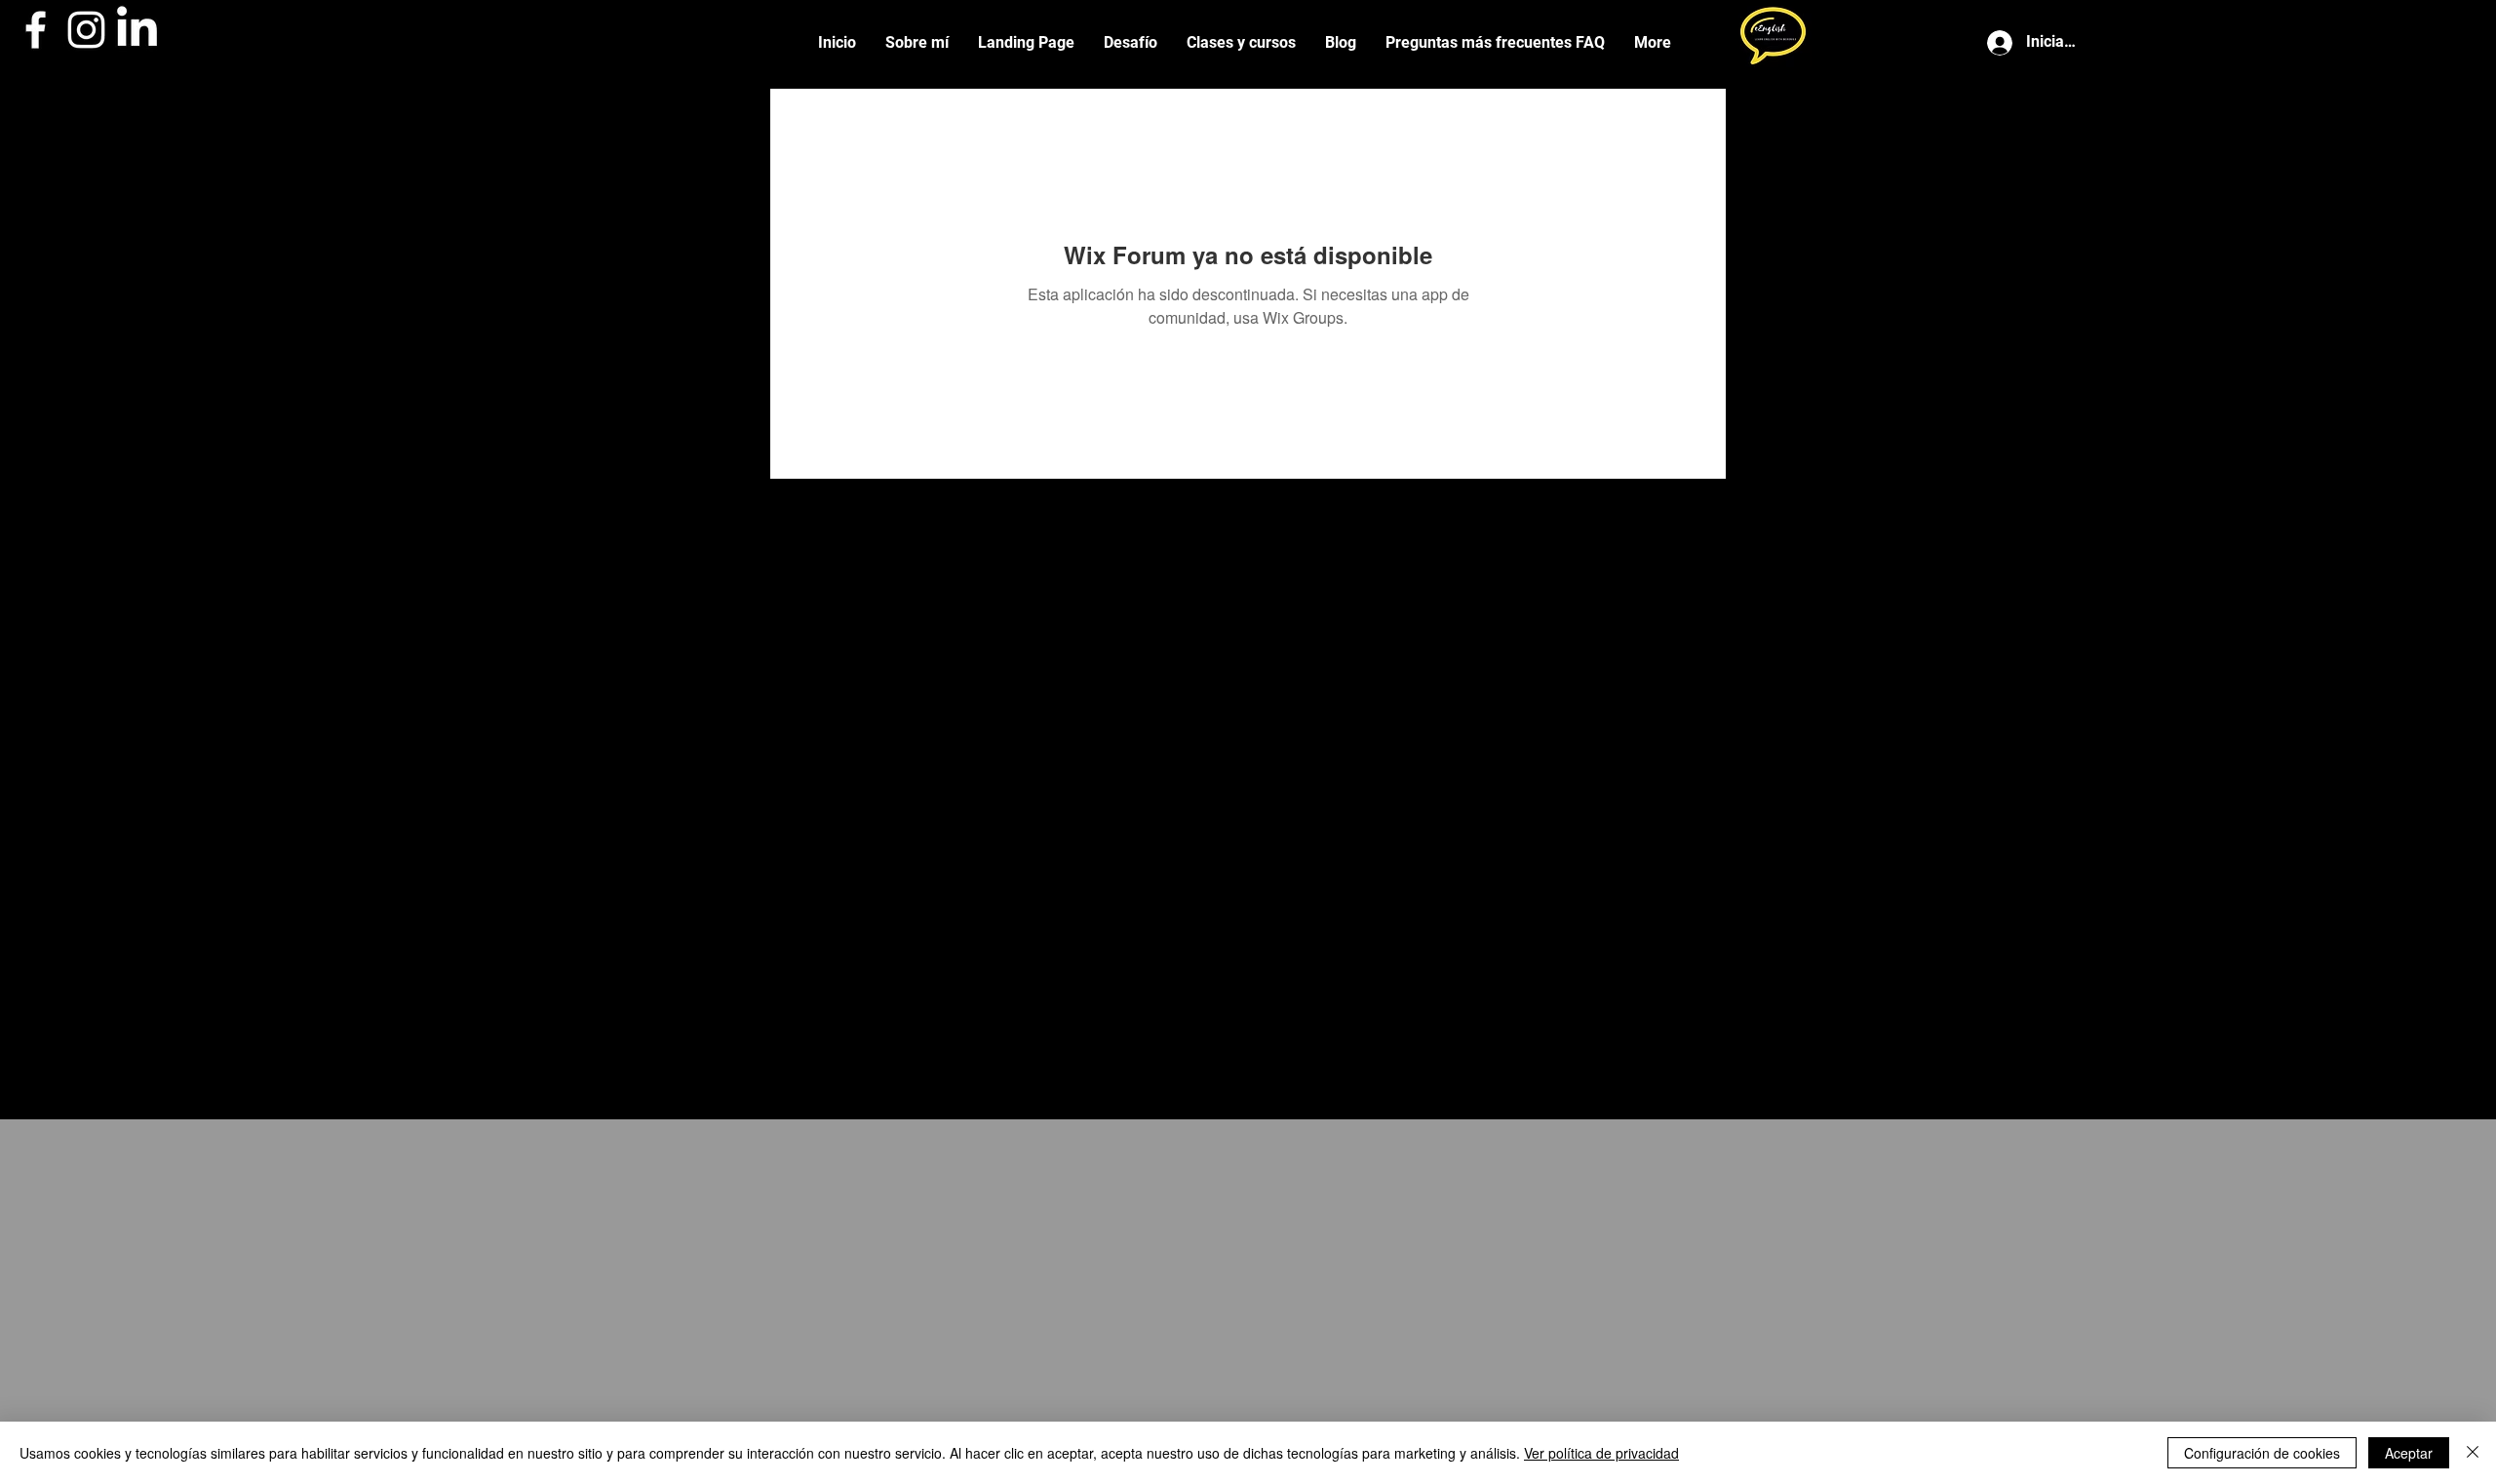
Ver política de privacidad (1601, 1453)
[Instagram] (86, 30)
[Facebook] (36, 30)
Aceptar (2409, 1453)
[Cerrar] (2473, 1453)
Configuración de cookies (2262, 1453)
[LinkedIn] (137, 30)
